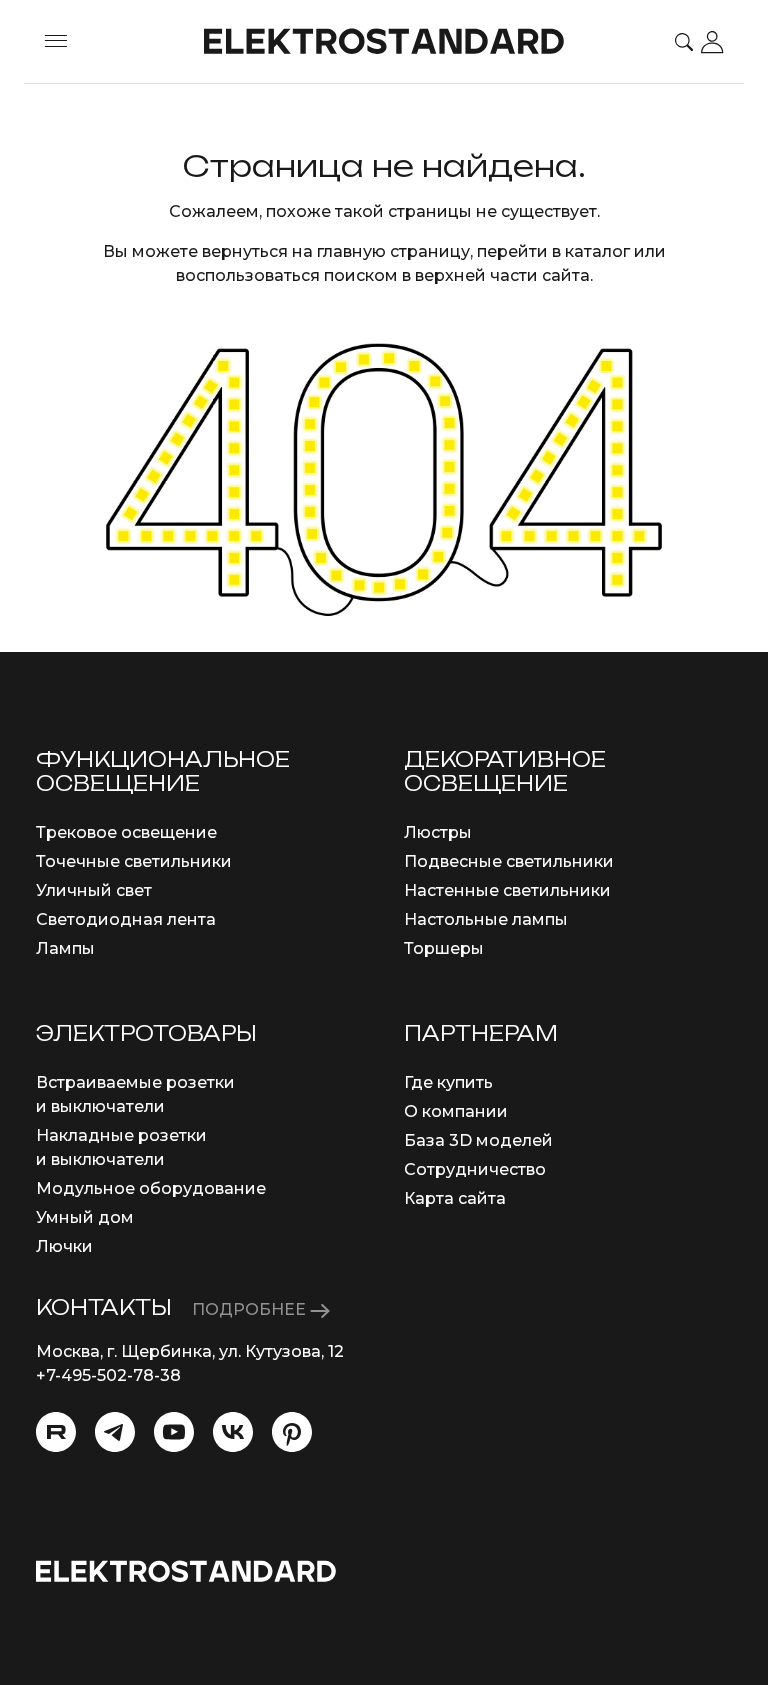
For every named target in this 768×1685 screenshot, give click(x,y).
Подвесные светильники (509, 861)
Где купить (448, 1082)
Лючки (64, 1246)
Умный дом (85, 1217)
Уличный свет (94, 890)
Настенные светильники (507, 890)
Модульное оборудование (151, 1188)
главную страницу (393, 251)
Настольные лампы (486, 919)
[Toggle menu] (56, 42)
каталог (597, 251)
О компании (456, 1111)
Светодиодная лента (126, 919)
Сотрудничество (475, 1169)
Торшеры (444, 948)
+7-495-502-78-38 (108, 1375)
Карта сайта (455, 1198)
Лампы (65, 948)
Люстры (438, 832)
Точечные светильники (134, 861)
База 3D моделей (478, 1140)
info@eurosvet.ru (105, 1399)
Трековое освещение (126, 832)
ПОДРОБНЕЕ (251, 1309)
